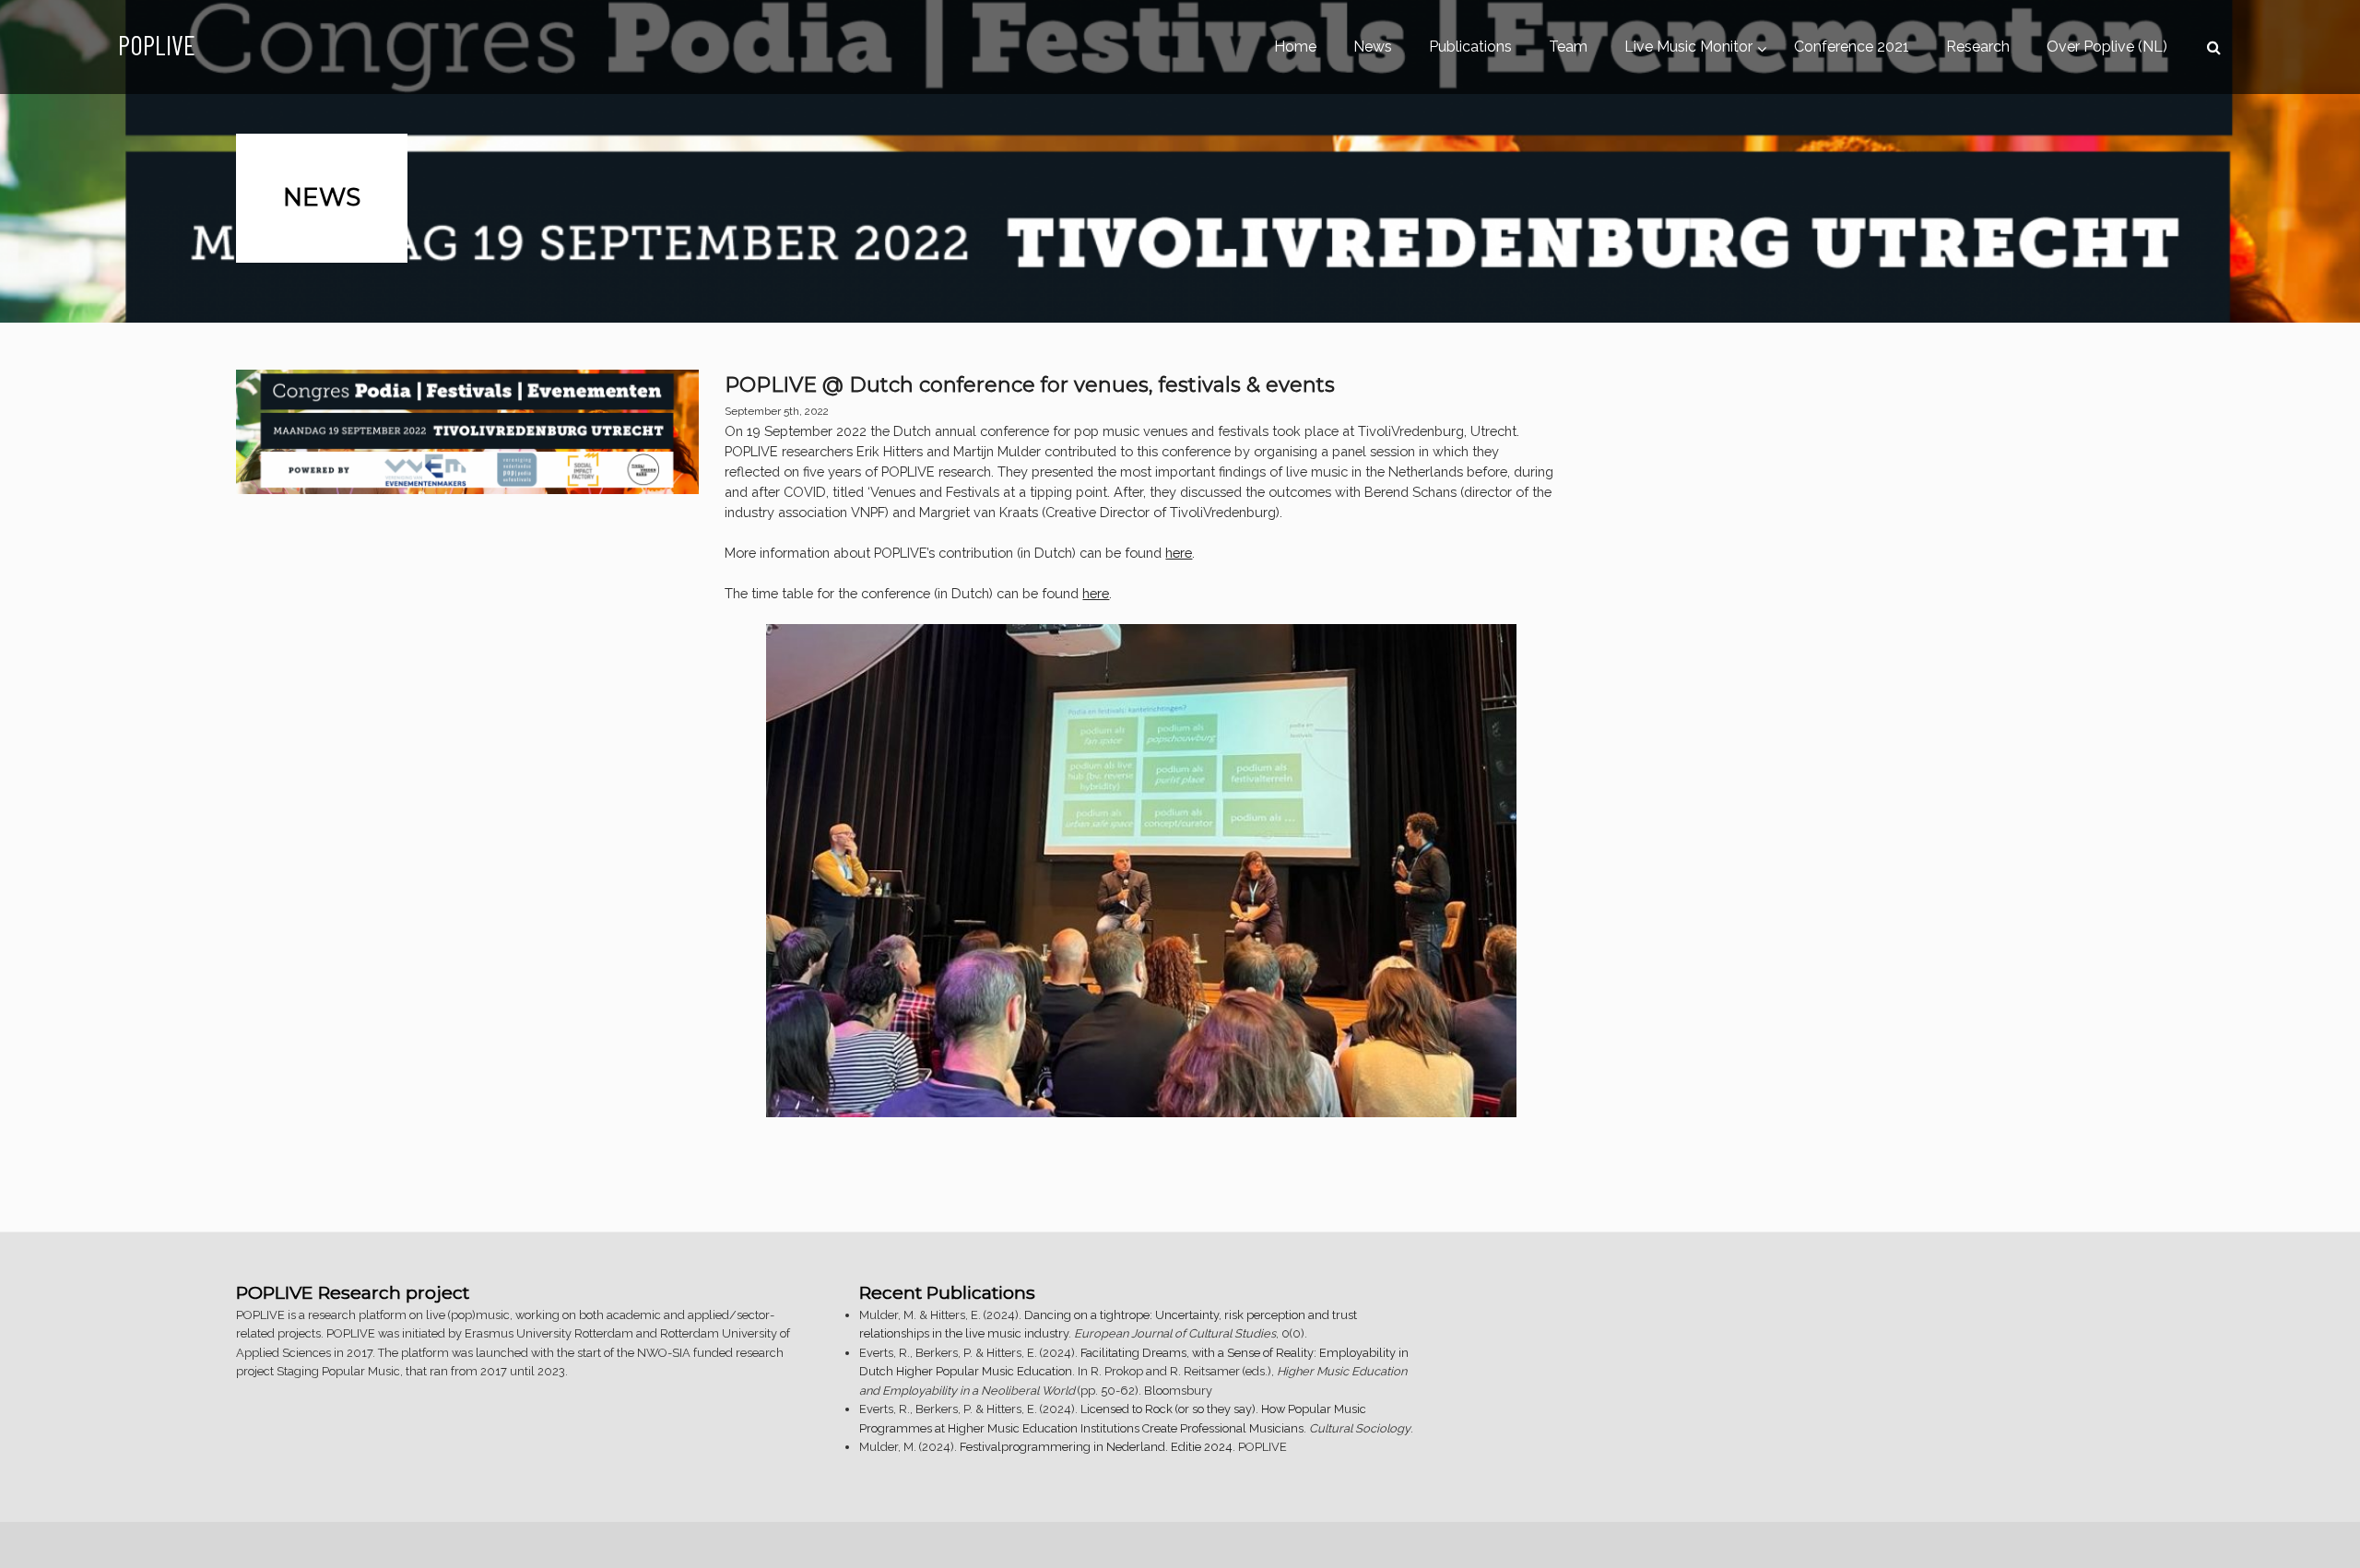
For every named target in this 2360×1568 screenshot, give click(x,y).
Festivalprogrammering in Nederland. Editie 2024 (1096, 1447)
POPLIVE (157, 45)
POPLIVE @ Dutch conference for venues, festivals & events (1030, 385)
